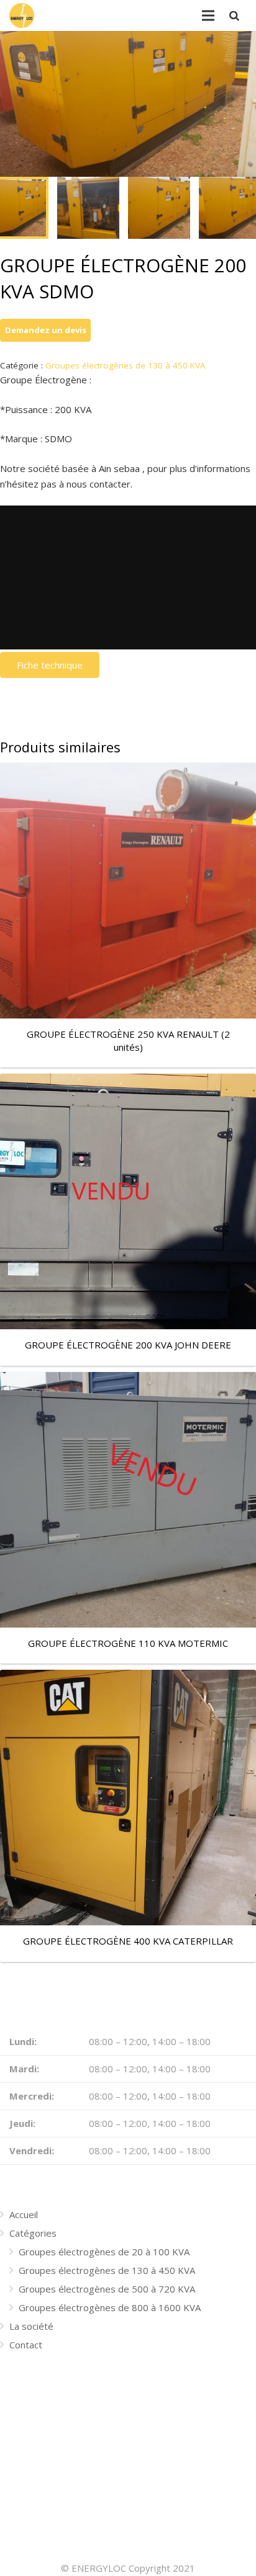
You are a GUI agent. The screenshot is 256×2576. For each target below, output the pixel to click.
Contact (26, 2345)
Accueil (24, 2214)
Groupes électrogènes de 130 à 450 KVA (126, 365)
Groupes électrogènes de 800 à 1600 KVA (110, 2307)
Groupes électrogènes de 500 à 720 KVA (107, 2289)
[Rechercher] (234, 16)
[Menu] (208, 16)
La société (31, 2326)
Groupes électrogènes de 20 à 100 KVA (104, 2252)
